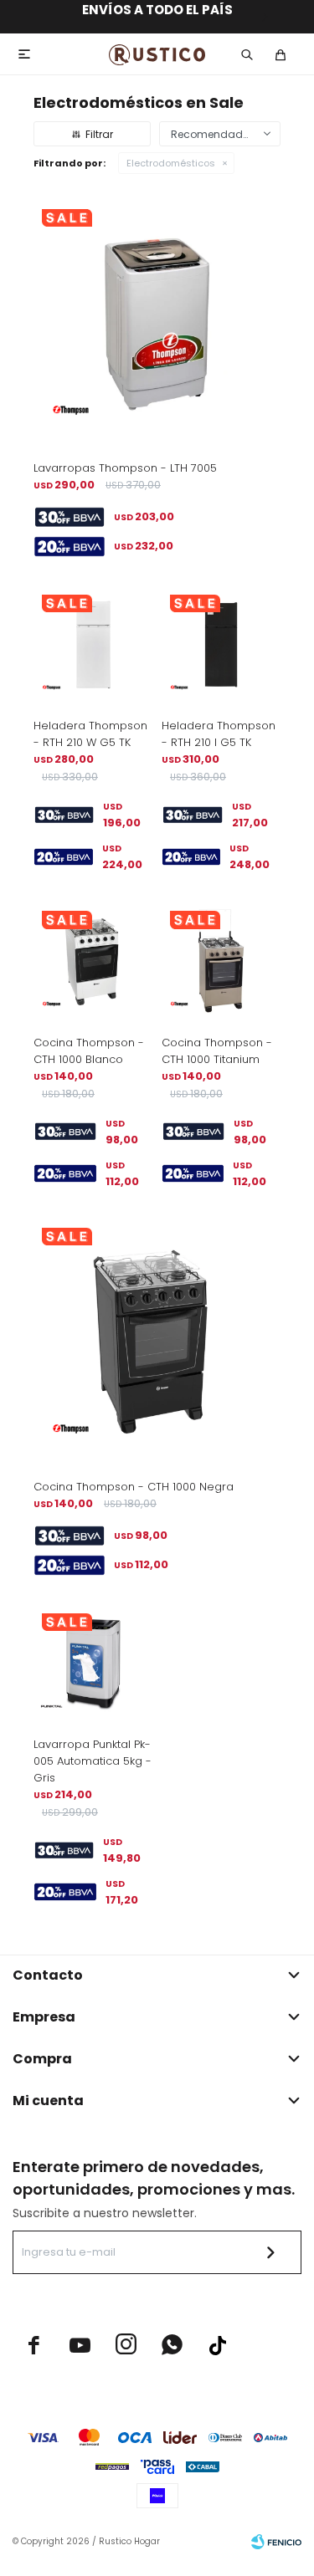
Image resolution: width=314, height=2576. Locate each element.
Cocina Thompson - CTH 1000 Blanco (89, 1051)
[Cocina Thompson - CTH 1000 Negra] (157, 1343)
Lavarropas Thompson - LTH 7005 (125, 468)
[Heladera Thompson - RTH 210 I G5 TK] (221, 646)
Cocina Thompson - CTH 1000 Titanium (217, 1051)
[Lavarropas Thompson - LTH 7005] (157, 324)
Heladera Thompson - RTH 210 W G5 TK (90, 734)
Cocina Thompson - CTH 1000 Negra (134, 1487)
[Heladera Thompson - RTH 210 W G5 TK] (93, 646)
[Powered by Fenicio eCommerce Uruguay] (276, 2542)
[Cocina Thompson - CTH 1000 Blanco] (93, 962)
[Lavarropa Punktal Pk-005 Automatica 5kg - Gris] (93, 1665)
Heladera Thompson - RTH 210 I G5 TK (219, 734)
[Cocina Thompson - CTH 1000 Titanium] (221, 962)
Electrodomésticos (171, 163)
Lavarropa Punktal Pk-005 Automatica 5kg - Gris (93, 1761)
